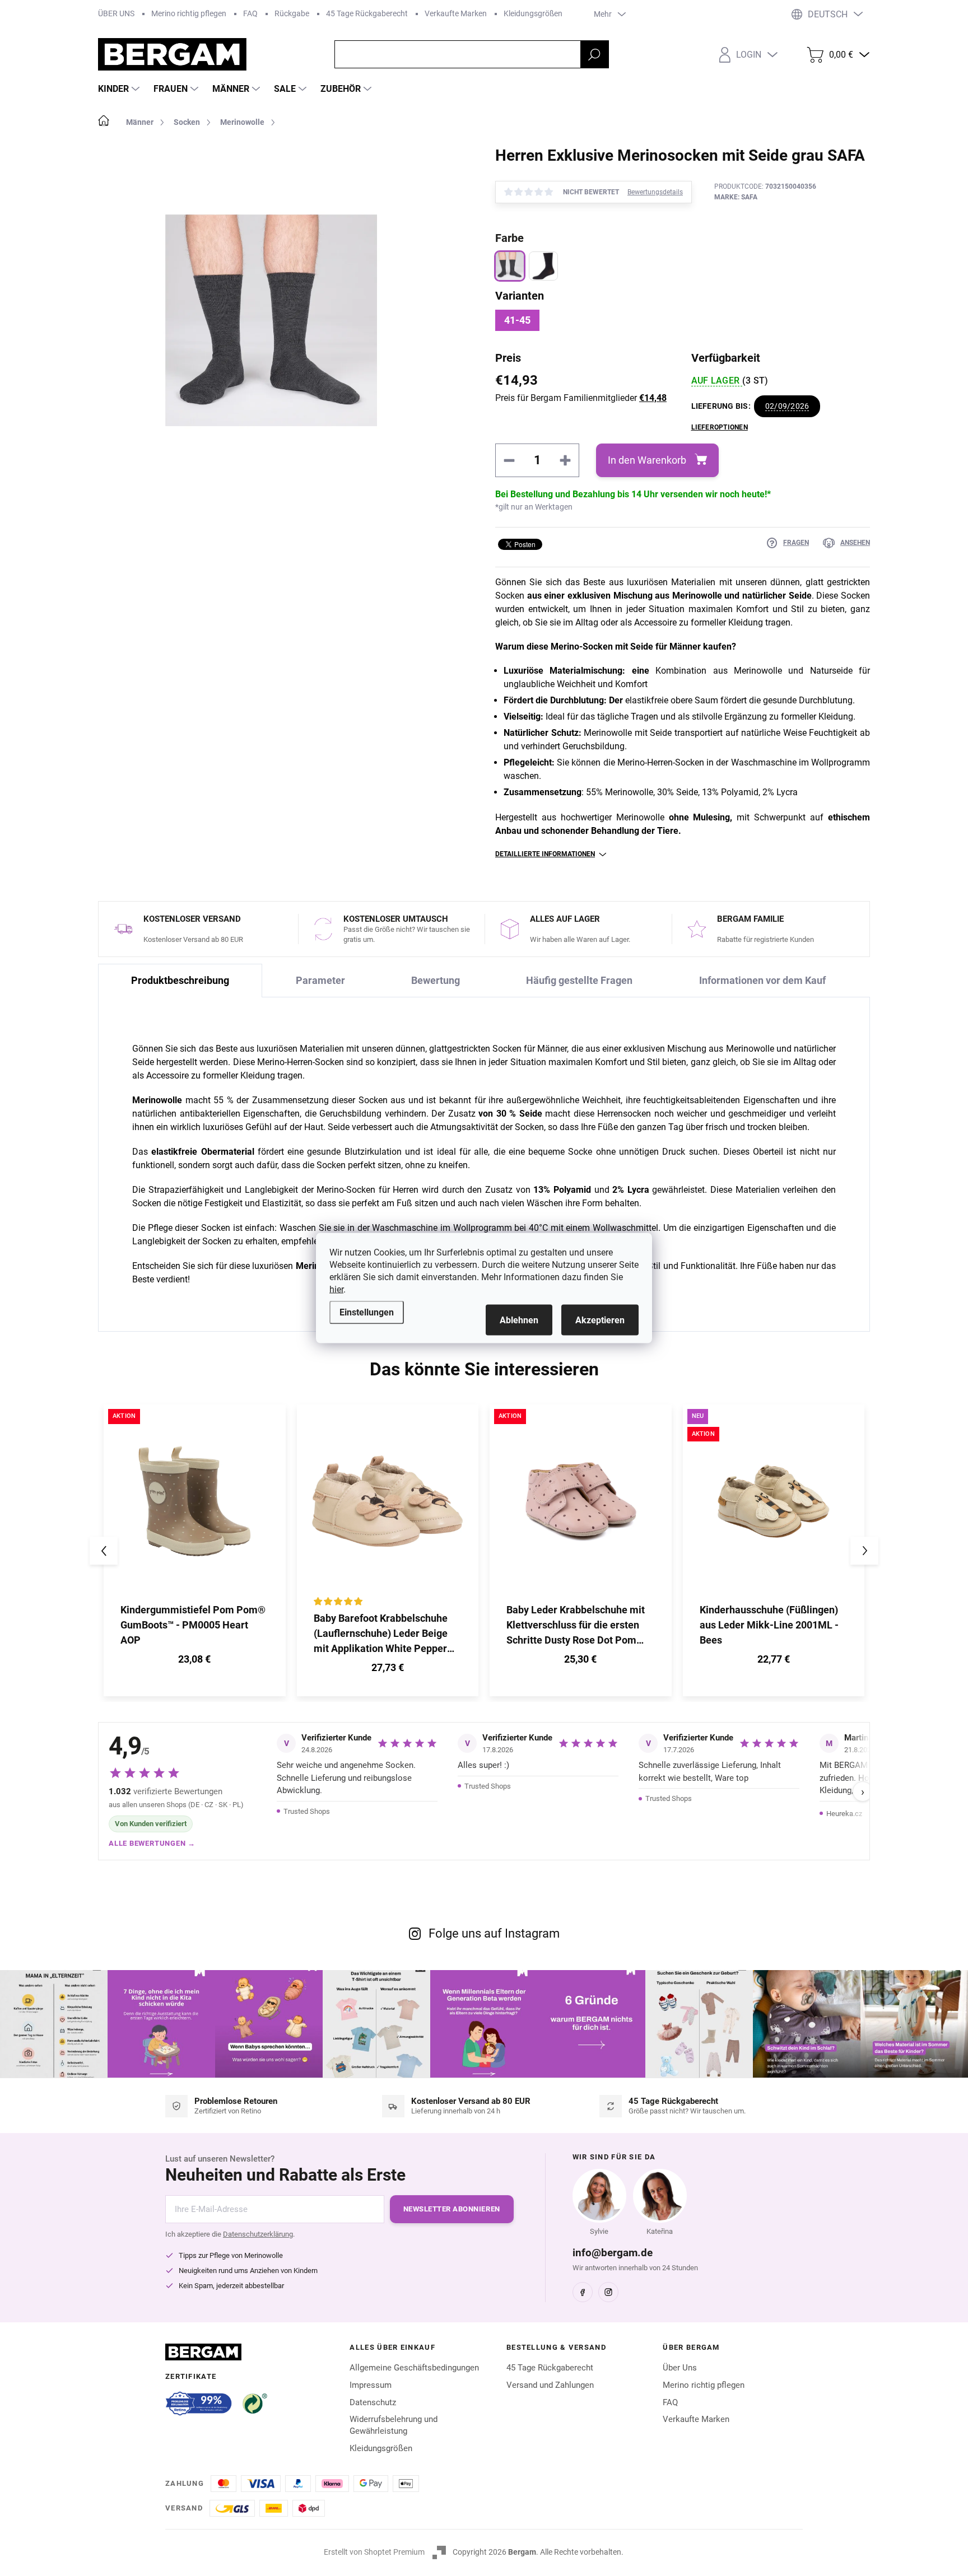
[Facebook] (583, 2292)
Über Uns (680, 2368)
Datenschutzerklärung (258, 2234)
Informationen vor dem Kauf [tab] (762, 980)
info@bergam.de (613, 2253)
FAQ (250, 13)
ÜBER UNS (116, 13)
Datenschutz (373, 2402)
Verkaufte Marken (456, 13)
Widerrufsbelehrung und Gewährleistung (394, 2425)
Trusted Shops (307, 1811)
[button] (195, 1661)
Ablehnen (519, 1320)
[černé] (543, 266)
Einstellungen (367, 1312)
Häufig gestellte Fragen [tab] (579, 980)
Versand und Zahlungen (550, 2385)
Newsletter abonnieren (452, 2209)
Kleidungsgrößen (533, 13)
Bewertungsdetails (655, 192)
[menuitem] (120, 89)
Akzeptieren (600, 1320)
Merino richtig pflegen (189, 13)
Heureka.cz (844, 1814)
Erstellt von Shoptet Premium (374, 2552)
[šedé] (510, 266)
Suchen (594, 54)
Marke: (736, 197)
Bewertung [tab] (436, 980)
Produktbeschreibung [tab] (180, 980)
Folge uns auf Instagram (494, 1933)
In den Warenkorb (647, 460)
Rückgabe (292, 13)
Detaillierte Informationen (545, 854)
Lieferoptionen (720, 427)
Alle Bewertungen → (152, 1843)
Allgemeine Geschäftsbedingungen (414, 2368)
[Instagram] (608, 2292)
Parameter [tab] (320, 980)
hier (336, 1289)
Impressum (371, 2385)
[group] (195, 1550)
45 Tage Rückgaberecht (367, 13)
